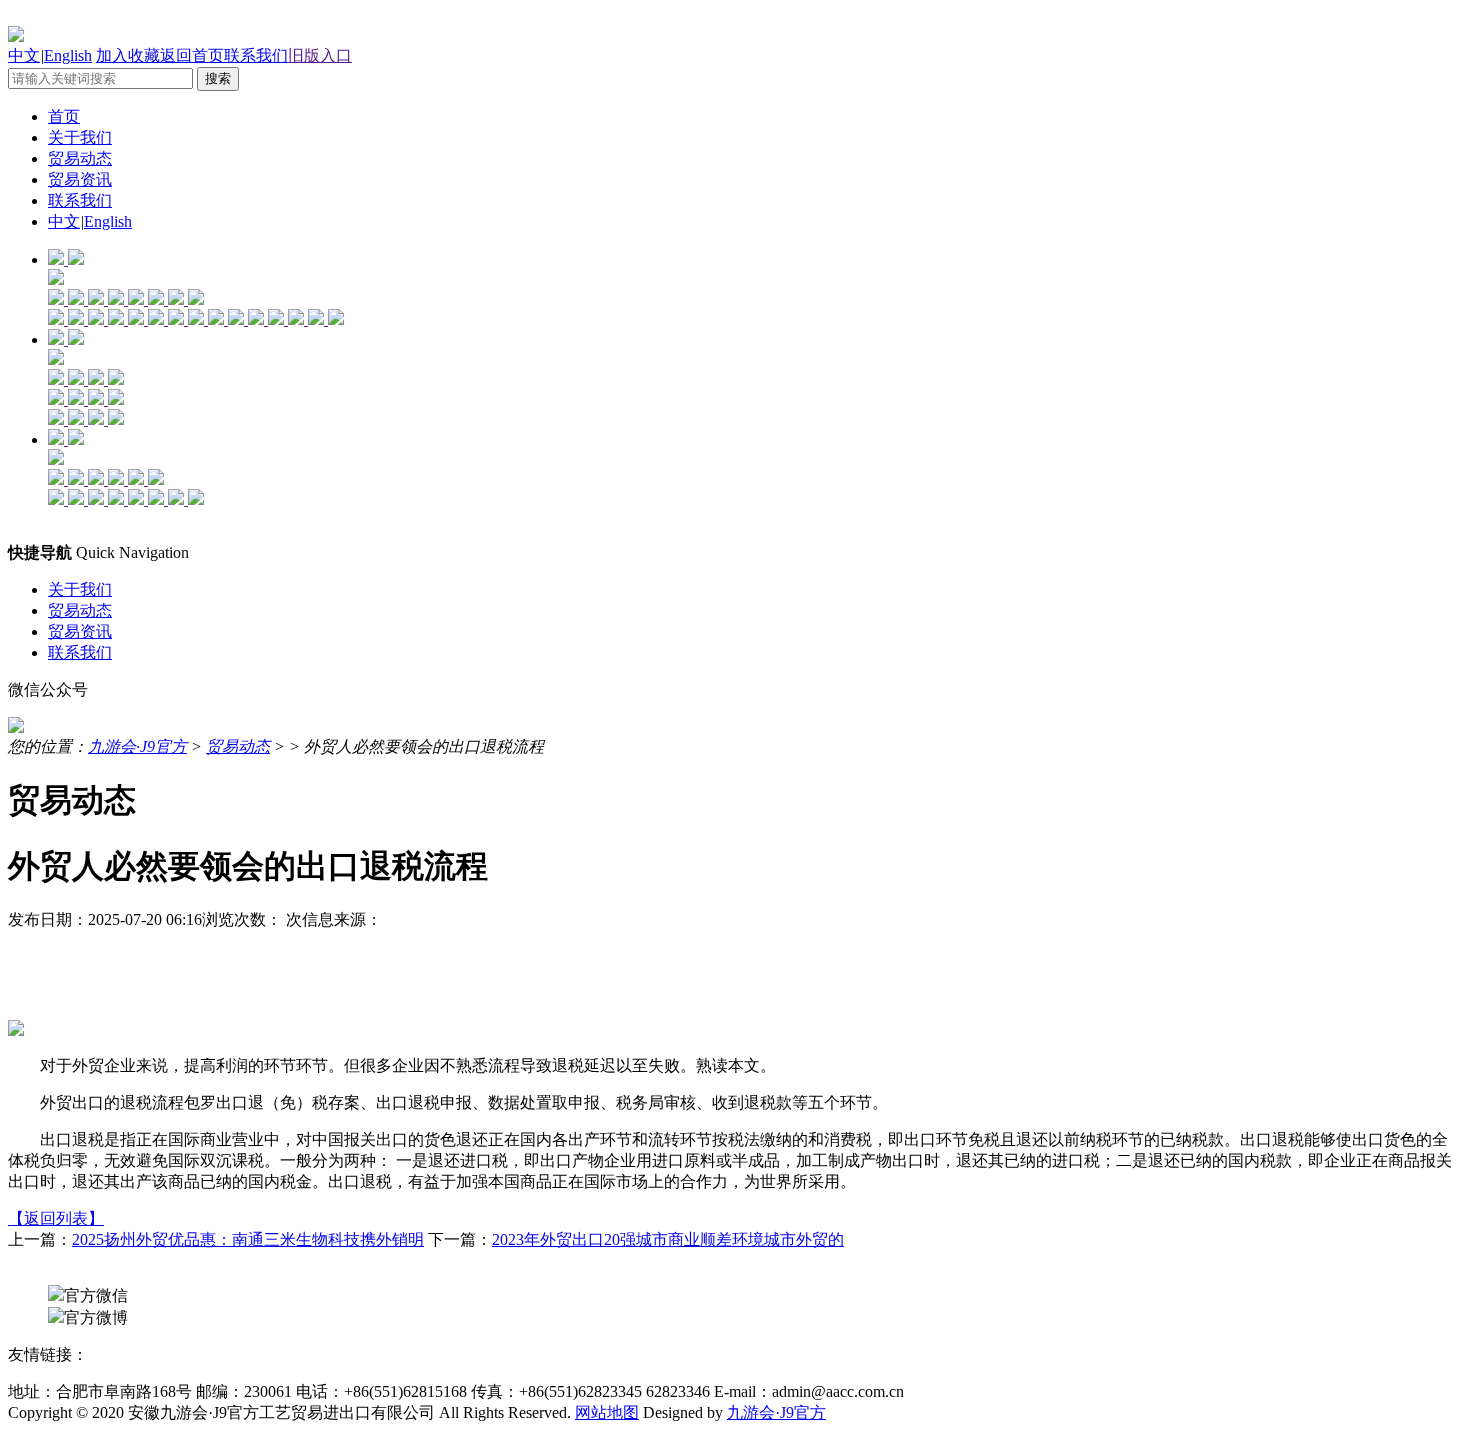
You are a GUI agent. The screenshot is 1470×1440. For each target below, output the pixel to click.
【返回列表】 (56, 1218)
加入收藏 (128, 55)
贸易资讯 (80, 179)
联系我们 (256, 55)
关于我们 (80, 137)
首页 (64, 116)
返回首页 (192, 55)
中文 (24, 55)
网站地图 (607, 1412)
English (68, 55)
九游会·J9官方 (137, 746)
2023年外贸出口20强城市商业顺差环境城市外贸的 (668, 1239)
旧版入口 (320, 55)
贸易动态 (80, 158)
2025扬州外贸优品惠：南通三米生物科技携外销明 (248, 1239)
